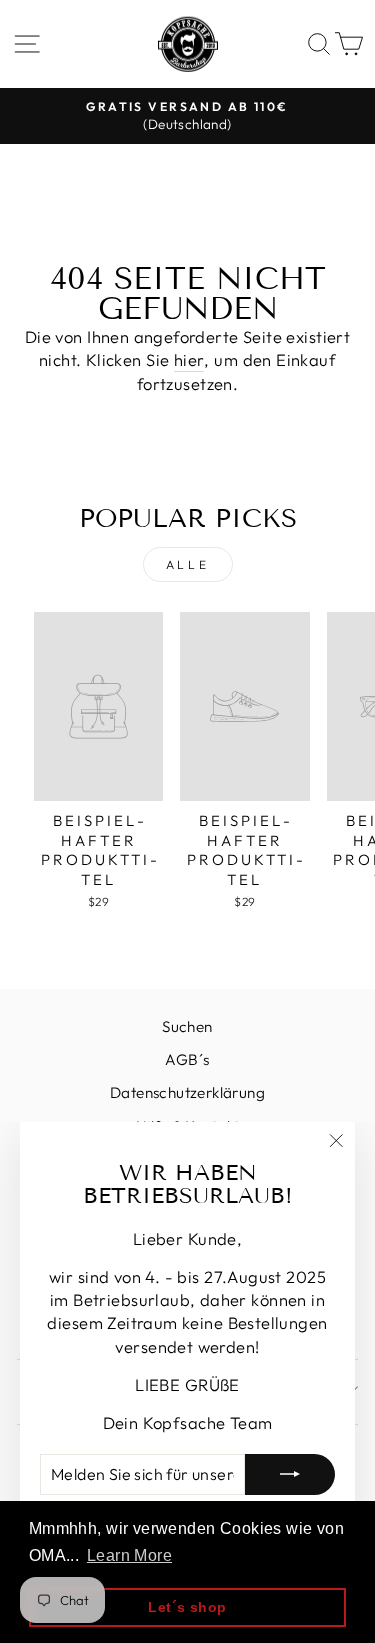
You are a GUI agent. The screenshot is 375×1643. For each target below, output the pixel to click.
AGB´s (187, 1059)
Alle (187, 564)
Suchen (187, 1026)
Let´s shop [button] (187, 1607)
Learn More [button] (129, 1555)
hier (189, 359)
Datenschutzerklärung (187, 1092)
